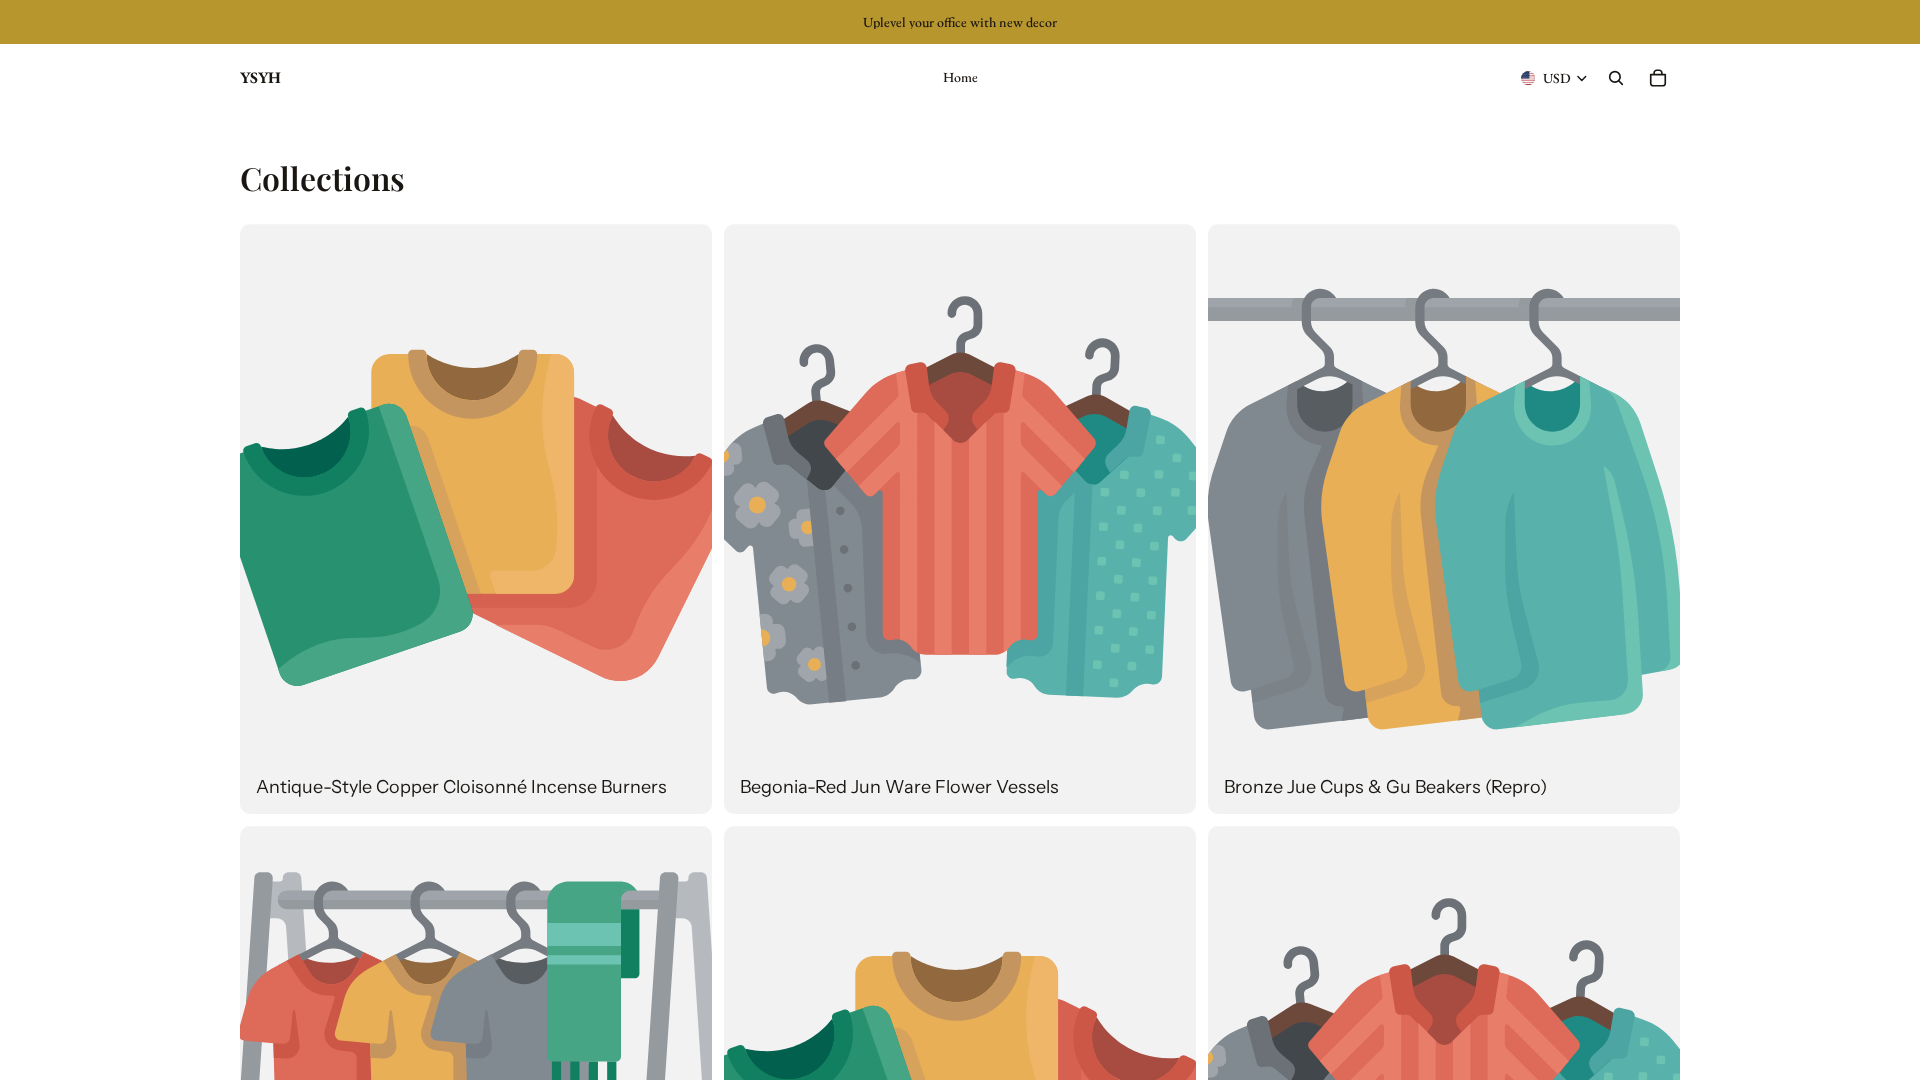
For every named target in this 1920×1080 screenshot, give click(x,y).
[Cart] (1658, 78)
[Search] (1616, 78)
